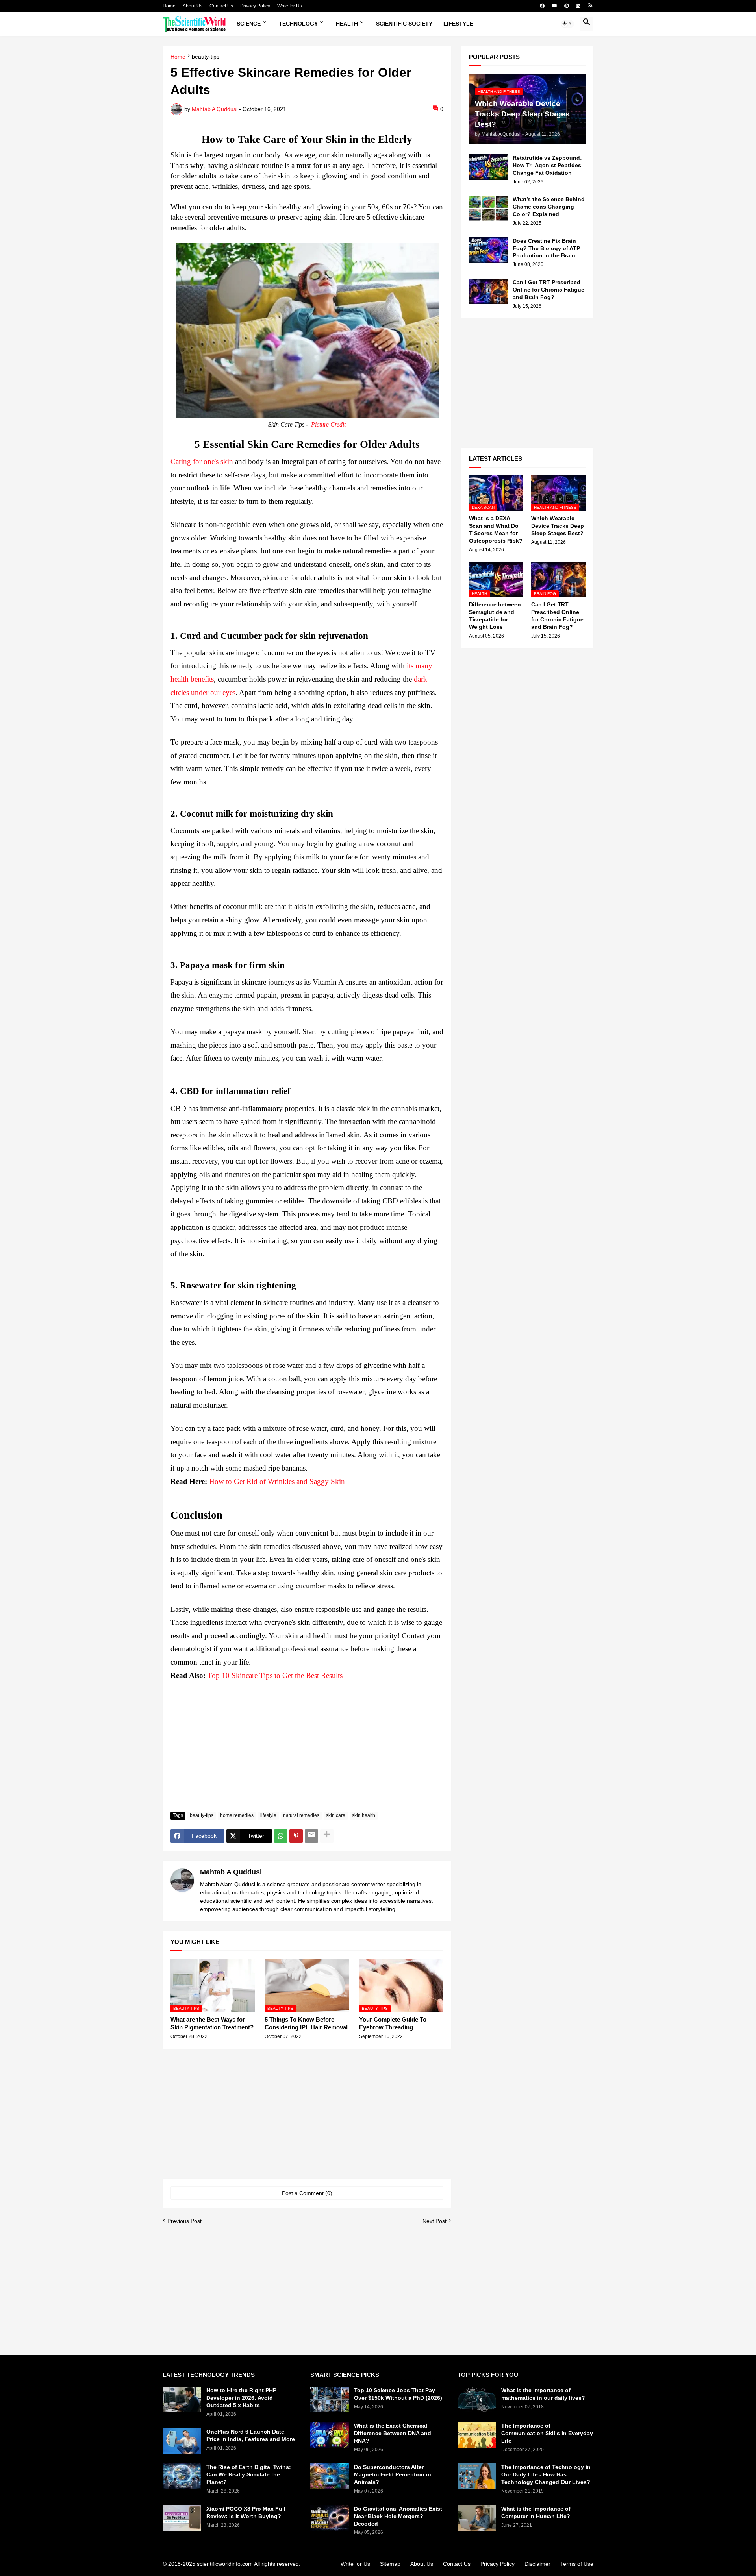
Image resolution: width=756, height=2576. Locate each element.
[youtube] (554, 6)
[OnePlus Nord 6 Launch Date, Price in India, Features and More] (182, 2441)
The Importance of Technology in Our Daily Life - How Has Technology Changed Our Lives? (546, 2474)
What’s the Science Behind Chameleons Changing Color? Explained (549, 207)
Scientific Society (404, 24)
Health (347, 24)
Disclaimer (537, 2564)
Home (169, 6)
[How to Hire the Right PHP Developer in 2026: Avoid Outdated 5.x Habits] (182, 2400)
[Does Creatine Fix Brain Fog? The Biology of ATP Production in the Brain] (488, 250)
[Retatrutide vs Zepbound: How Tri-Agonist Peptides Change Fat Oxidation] (488, 167)
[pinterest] (567, 6)
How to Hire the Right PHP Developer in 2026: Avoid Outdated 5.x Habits (241, 2398)
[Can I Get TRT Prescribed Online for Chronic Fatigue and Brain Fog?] (488, 291)
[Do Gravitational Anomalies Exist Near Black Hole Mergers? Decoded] (330, 2518)
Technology (298, 24)
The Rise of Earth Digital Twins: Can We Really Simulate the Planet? (249, 2474)
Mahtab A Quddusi (231, 1872)
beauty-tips (206, 57)
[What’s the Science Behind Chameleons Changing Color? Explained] (488, 208)
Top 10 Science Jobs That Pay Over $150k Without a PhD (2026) (398, 2394)
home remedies (237, 1815)
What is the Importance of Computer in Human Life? (536, 2512)
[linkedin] (578, 6)
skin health (364, 1815)
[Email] (311, 1836)
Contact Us (221, 6)
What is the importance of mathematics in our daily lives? (543, 2394)
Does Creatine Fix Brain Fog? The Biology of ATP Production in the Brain (546, 248)
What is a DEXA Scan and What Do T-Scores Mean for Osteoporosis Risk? (496, 529)
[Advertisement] (307, 1747)
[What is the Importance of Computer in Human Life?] (477, 2518)
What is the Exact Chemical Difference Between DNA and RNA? (393, 2433)
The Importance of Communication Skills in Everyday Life (547, 2433)
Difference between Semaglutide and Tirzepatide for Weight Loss (495, 616)
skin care (336, 1815)
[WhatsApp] (281, 1836)
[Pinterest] (296, 1836)
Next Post (435, 2221)
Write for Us (290, 6)
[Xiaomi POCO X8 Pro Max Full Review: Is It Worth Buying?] (182, 2518)
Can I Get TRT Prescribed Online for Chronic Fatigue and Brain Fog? (548, 290)
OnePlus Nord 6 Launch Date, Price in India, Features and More (251, 2435)
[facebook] (542, 6)
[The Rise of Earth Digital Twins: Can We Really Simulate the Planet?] (182, 2476)
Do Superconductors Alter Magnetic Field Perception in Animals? (393, 2474)
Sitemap (390, 2564)
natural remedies (301, 1815)
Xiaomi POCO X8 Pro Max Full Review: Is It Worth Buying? (246, 2512)
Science (249, 24)
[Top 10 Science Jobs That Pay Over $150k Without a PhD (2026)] (330, 2400)
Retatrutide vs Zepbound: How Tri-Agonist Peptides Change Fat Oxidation (547, 165)
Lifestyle (458, 24)
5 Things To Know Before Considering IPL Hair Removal (306, 2023)
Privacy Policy (255, 6)
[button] (567, 24)
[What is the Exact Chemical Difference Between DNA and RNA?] (330, 2435)
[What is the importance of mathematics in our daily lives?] (477, 2400)
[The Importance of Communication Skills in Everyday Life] (477, 2435)
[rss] (590, 6)
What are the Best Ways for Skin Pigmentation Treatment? (212, 2023)
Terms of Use (577, 2564)
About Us (193, 6)
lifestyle (268, 1815)
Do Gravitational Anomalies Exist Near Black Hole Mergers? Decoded (398, 2516)
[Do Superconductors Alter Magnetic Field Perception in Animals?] (330, 2476)
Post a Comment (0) (307, 2193)
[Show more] (327, 1836)
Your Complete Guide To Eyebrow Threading (393, 2023)
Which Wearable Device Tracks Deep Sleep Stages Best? (558, 526)
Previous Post (184, 2221)
